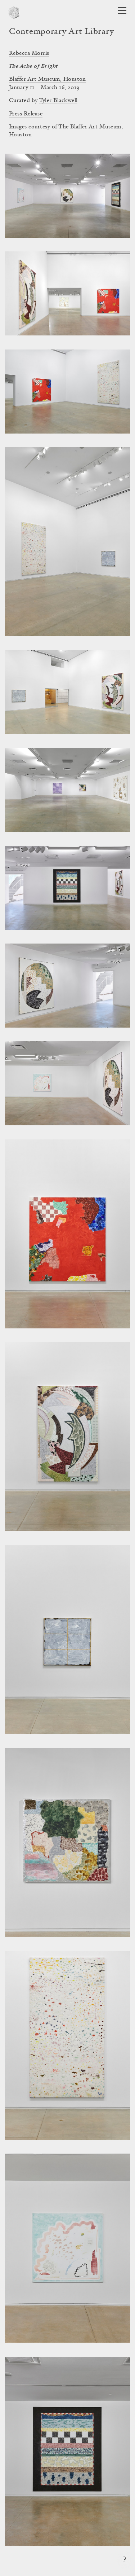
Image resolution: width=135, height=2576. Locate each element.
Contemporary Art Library (61, 32)
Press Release (26, 114)
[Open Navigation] (122, 11)
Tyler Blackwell (58, 101)
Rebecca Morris (29, 53)
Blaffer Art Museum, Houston (48, 79)
